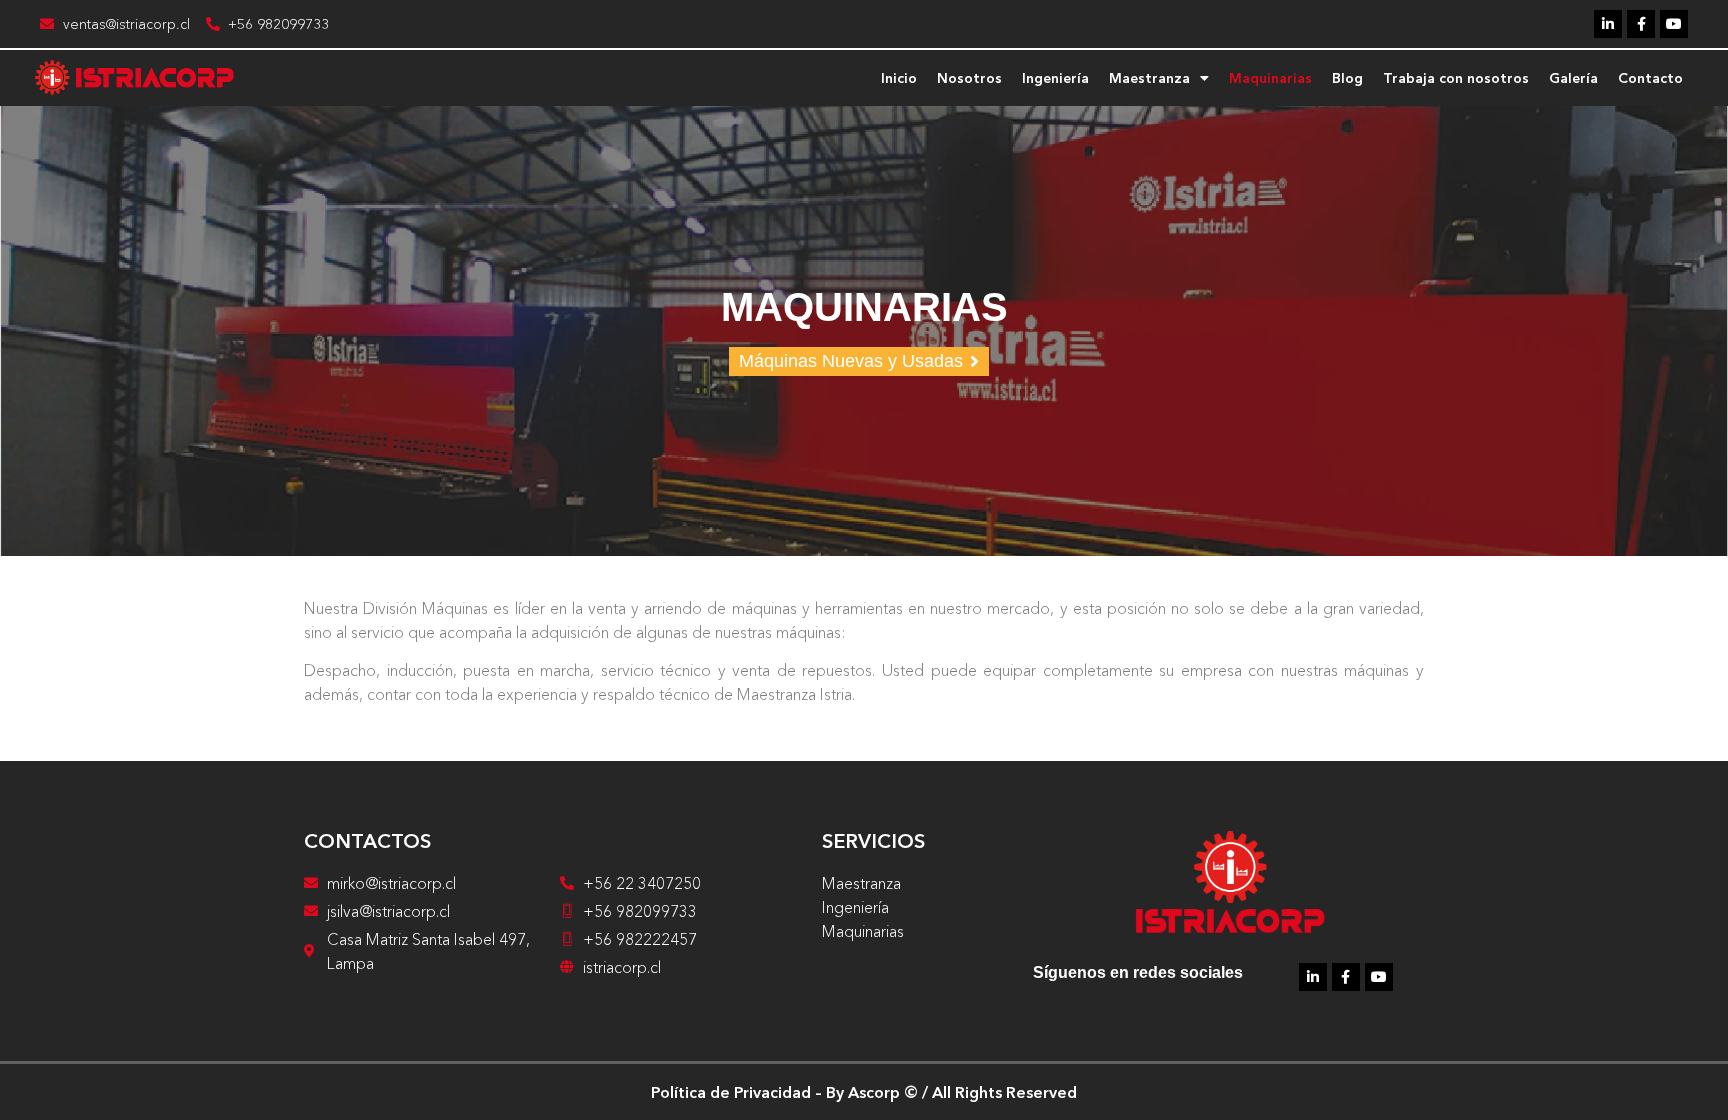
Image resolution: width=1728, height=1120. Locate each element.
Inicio (899, 78)
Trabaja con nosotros (1456, 78)
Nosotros (969, 78)
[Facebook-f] (1641, 24)
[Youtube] (1674, 24)
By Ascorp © (872, 1092)
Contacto (1650, 78)
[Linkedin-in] (1608, 24)
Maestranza (1149, 78)
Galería (1573, 78)
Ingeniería (1055, 78)
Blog (1347, 78)
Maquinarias (1270, 78)
